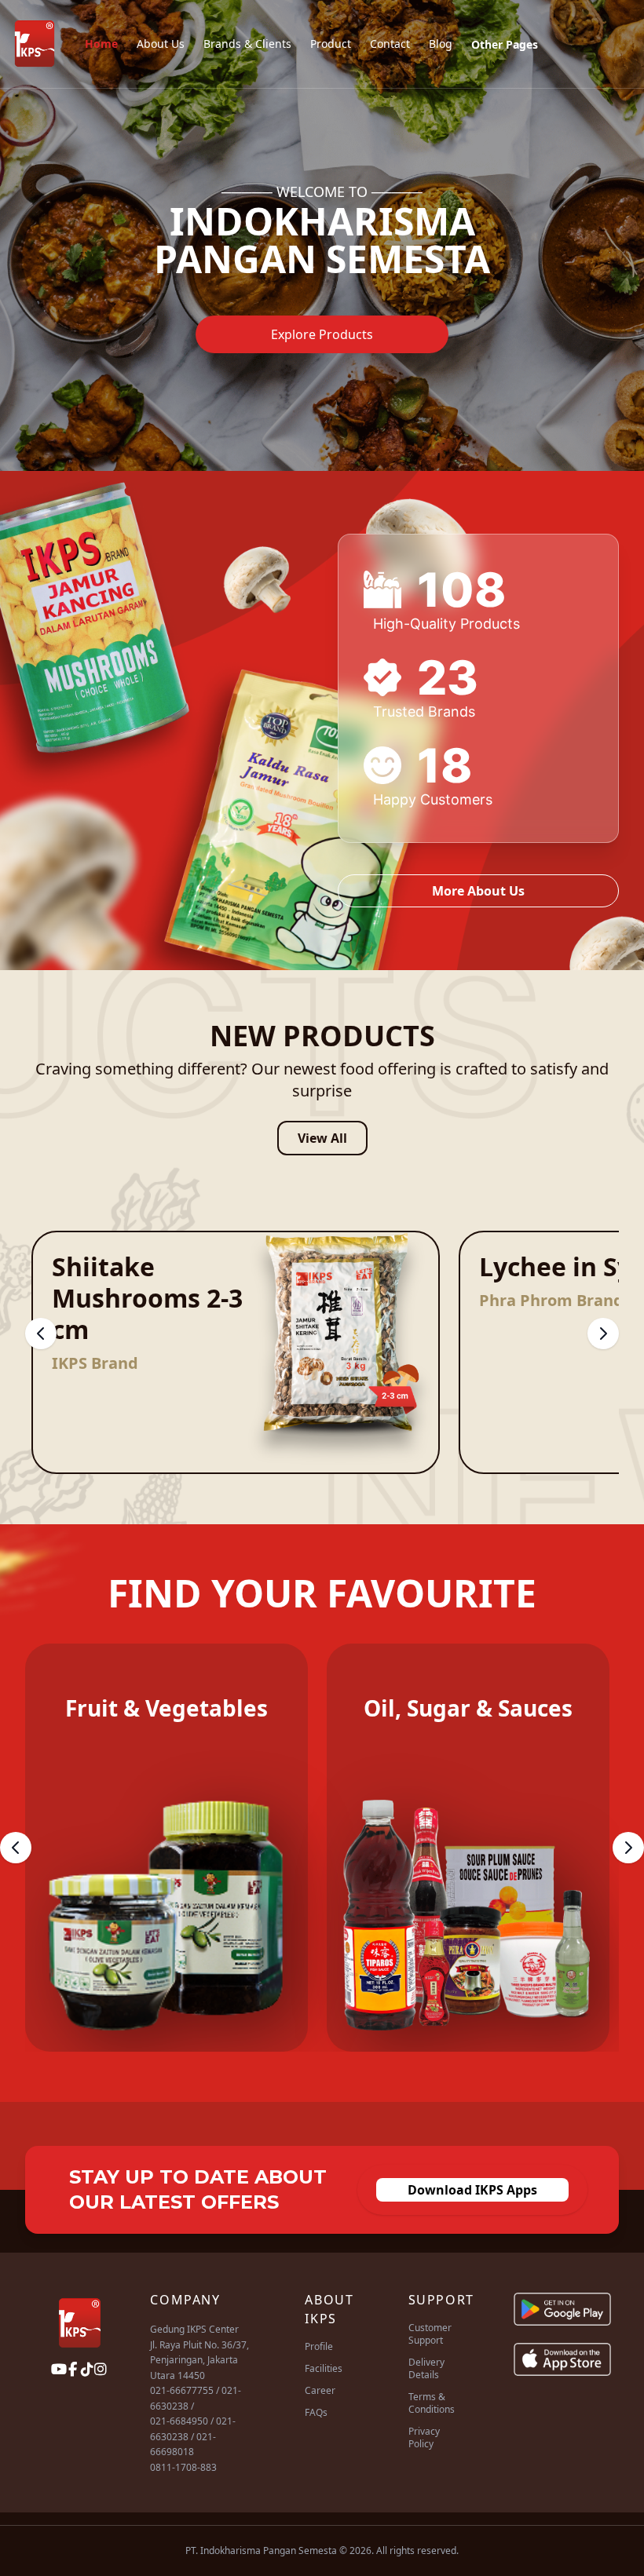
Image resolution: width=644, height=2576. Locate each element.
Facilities (324, 2368)
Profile (319, 2346)
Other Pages (505, 44)
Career (320, 2390)
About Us (161, 44)
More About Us (478, 891)
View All (322, 1138)
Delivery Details (426, 2368)
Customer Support (430, 2334)
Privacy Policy (424, 2437)
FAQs (316, 2412)
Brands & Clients (247, 44)
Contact (390, 44)
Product (331, 44)
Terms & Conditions (432, 2403)
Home (101, 44)
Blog (441, 44)
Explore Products (322, 334)
